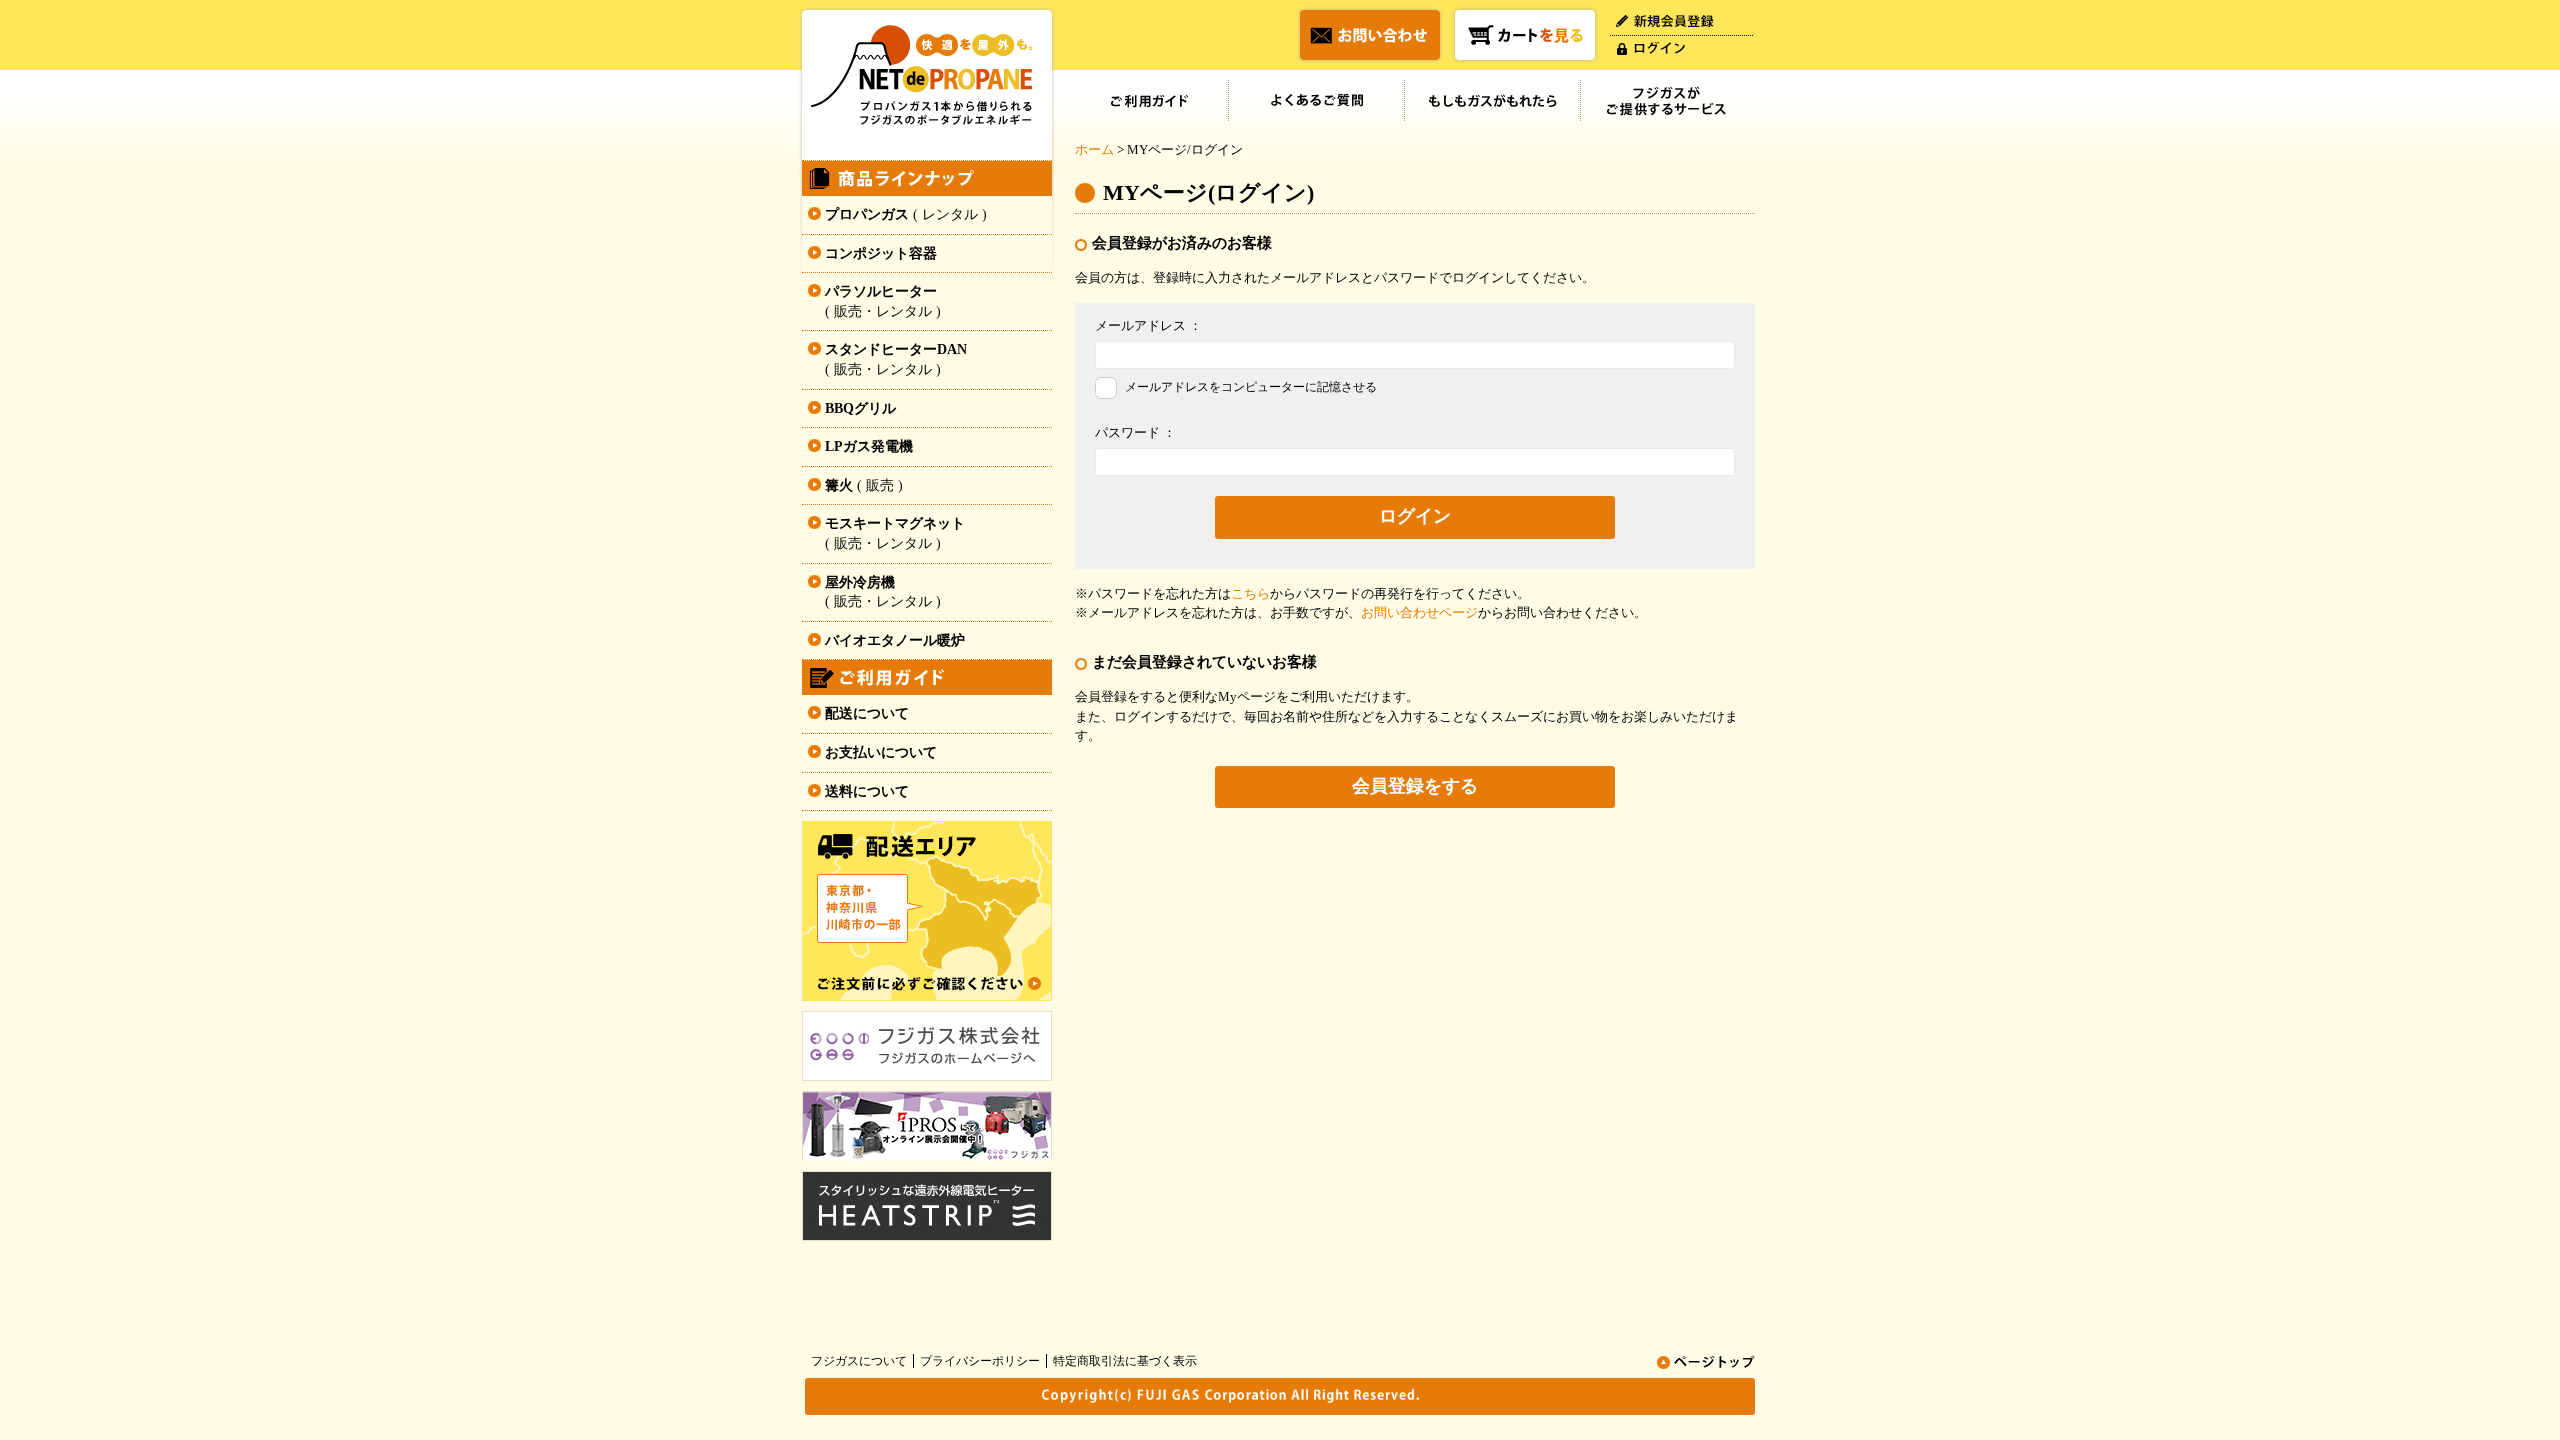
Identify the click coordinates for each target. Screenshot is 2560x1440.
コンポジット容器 (881, 253)
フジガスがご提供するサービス (1668, 100)
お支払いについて (881, 752)
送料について (867, 791)
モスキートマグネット (895, 533)
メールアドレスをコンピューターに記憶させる (1251, 387)
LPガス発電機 (869, 446)
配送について (867, 713)
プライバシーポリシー (980, 1361)
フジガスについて (859, 1361)
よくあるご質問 (1317, 100)
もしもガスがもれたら (1493, 100)
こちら (1250, 593)
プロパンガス (906, 214)
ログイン (1415, 516)
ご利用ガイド (1152, 100)
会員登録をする (1415, 786)
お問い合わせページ (1419, 612)
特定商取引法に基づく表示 (1125, 1361)
